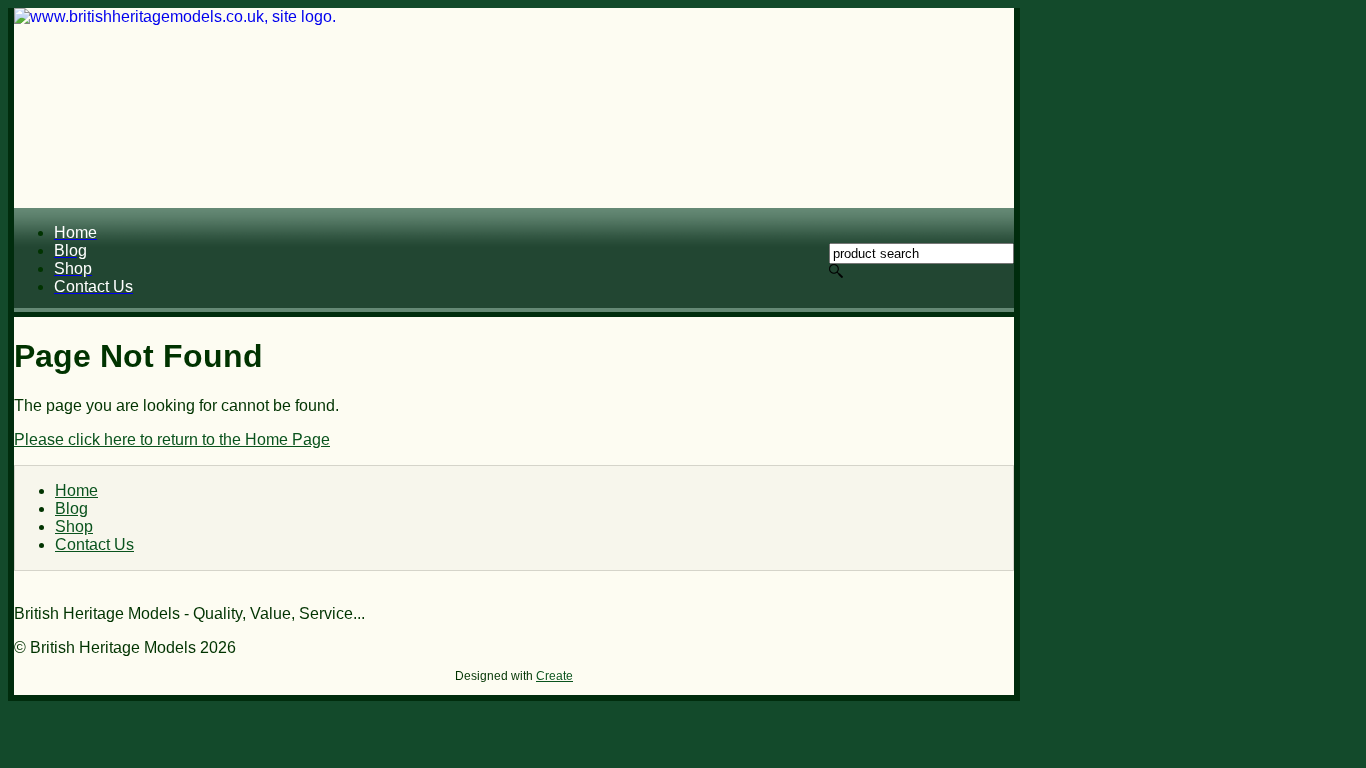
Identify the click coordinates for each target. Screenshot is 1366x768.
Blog (71, 508)
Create (554, 676)
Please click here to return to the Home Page (172, 439)
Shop (74, 526)
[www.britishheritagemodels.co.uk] (514, 108)
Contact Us (94, 544)
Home (76, 490)
